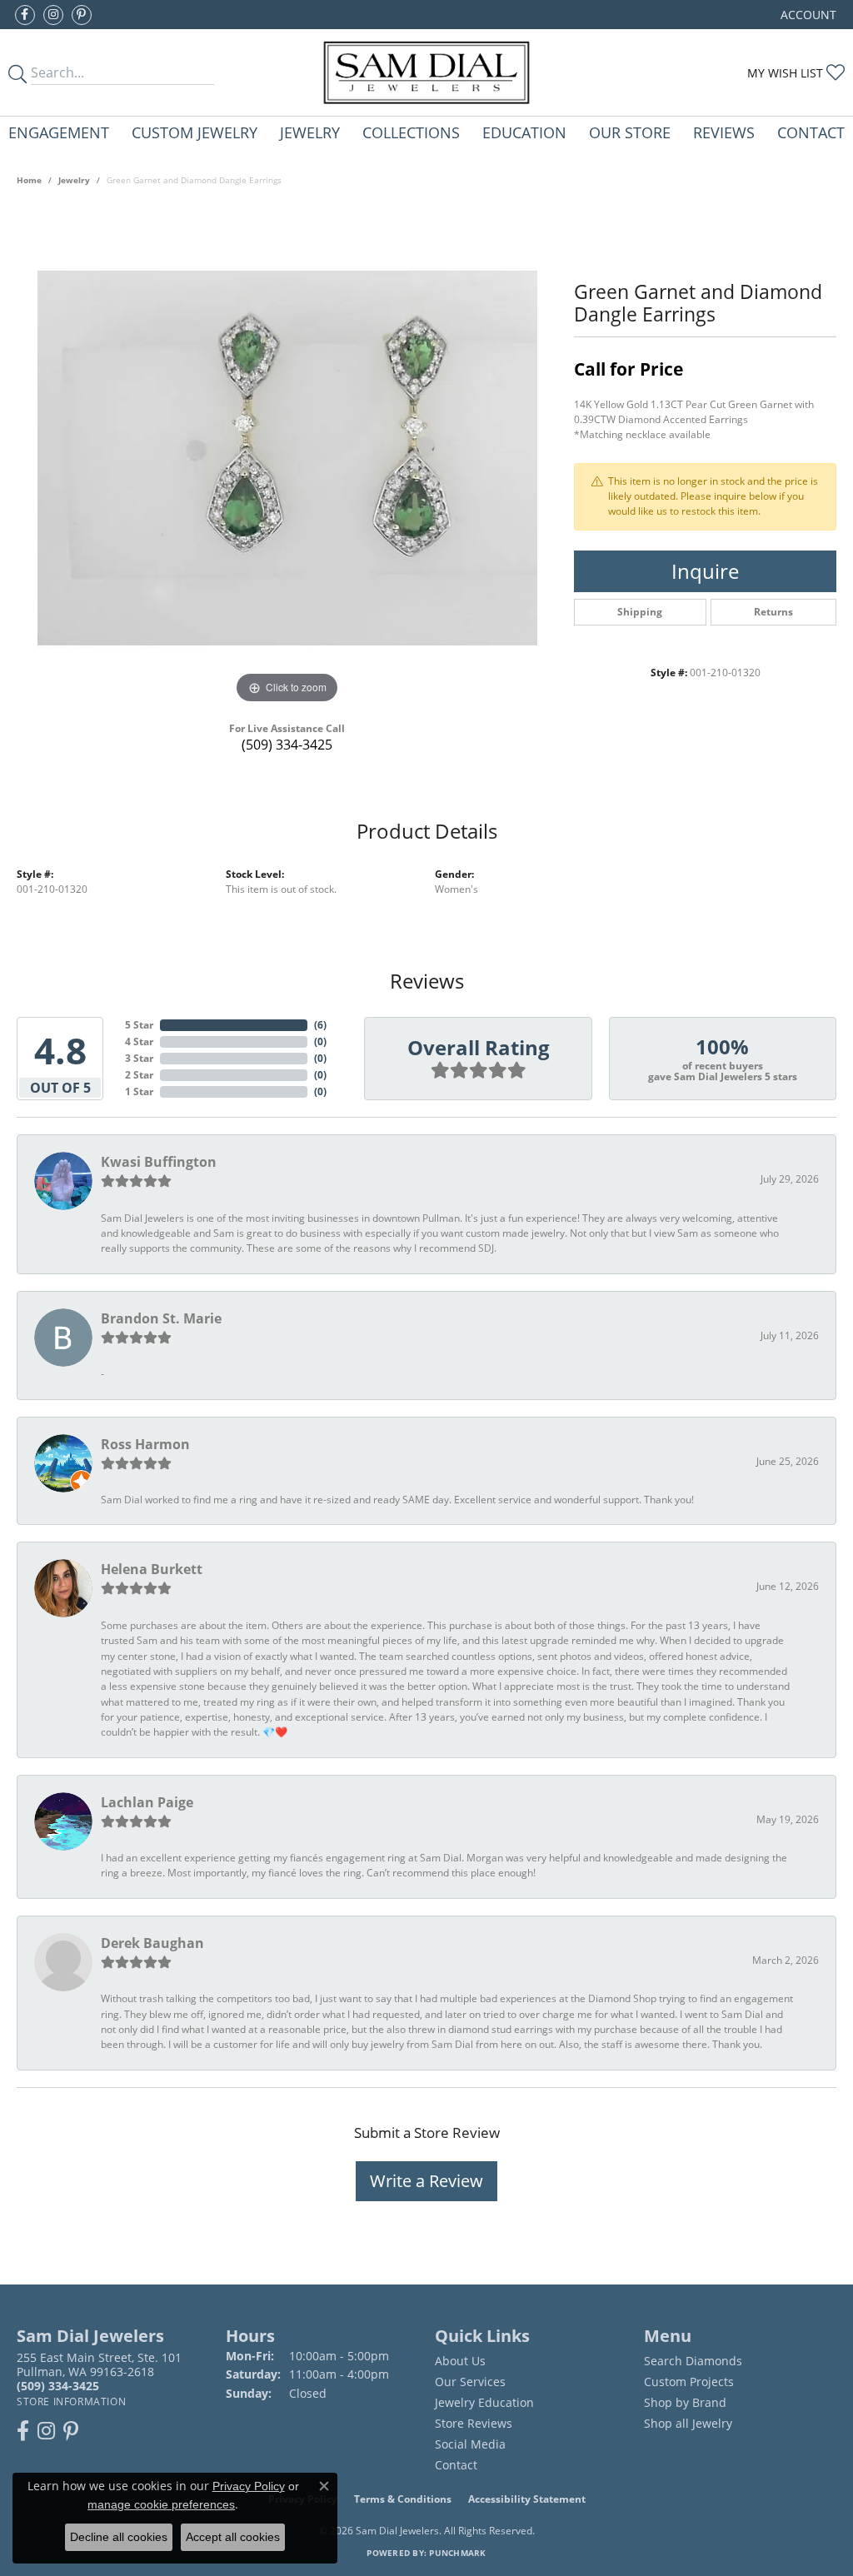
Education (524, 132)
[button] (807, 15)
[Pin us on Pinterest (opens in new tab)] (82, 15)
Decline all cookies (119, 2537)
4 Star (139, 1041)
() (320, 1025)
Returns (773, 612)
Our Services (470, 2382)
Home (29, 180)
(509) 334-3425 (287, 745)
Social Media (470, 2444)
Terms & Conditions (403, 2499)
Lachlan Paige (147, 1802)
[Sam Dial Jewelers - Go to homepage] (426, 72)
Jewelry (310, 132)
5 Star (139, 1025)
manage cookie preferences (161, 2504)
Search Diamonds (693, 2361)
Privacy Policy (249, 2486)
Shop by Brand (685, 2402)
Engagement (59, 132)
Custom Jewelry (195, 132)
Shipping (640, 612)
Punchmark (457, 2553)
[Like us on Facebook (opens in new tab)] (25, 15)
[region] (287, 458)
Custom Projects (689, 2382)
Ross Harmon (145, 1444)
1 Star (139, 1091)
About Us (460, 2361)
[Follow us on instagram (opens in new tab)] (53, 15)
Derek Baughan (152, 1943)
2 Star (139, 1075)
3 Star (139, 1058)
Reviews (724, 132)
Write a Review (426, 2181)
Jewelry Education (484, 2402)
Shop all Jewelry (688, 2423)
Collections (411, 132)
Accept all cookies (233, 2537)
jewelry (74, 180)
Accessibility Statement (527, 2499)
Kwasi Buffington (159, 1162)
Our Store (630, 132)
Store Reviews (474, 2423)
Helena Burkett (152, 1569)
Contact (811, 132)
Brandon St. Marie (161, 1318)
